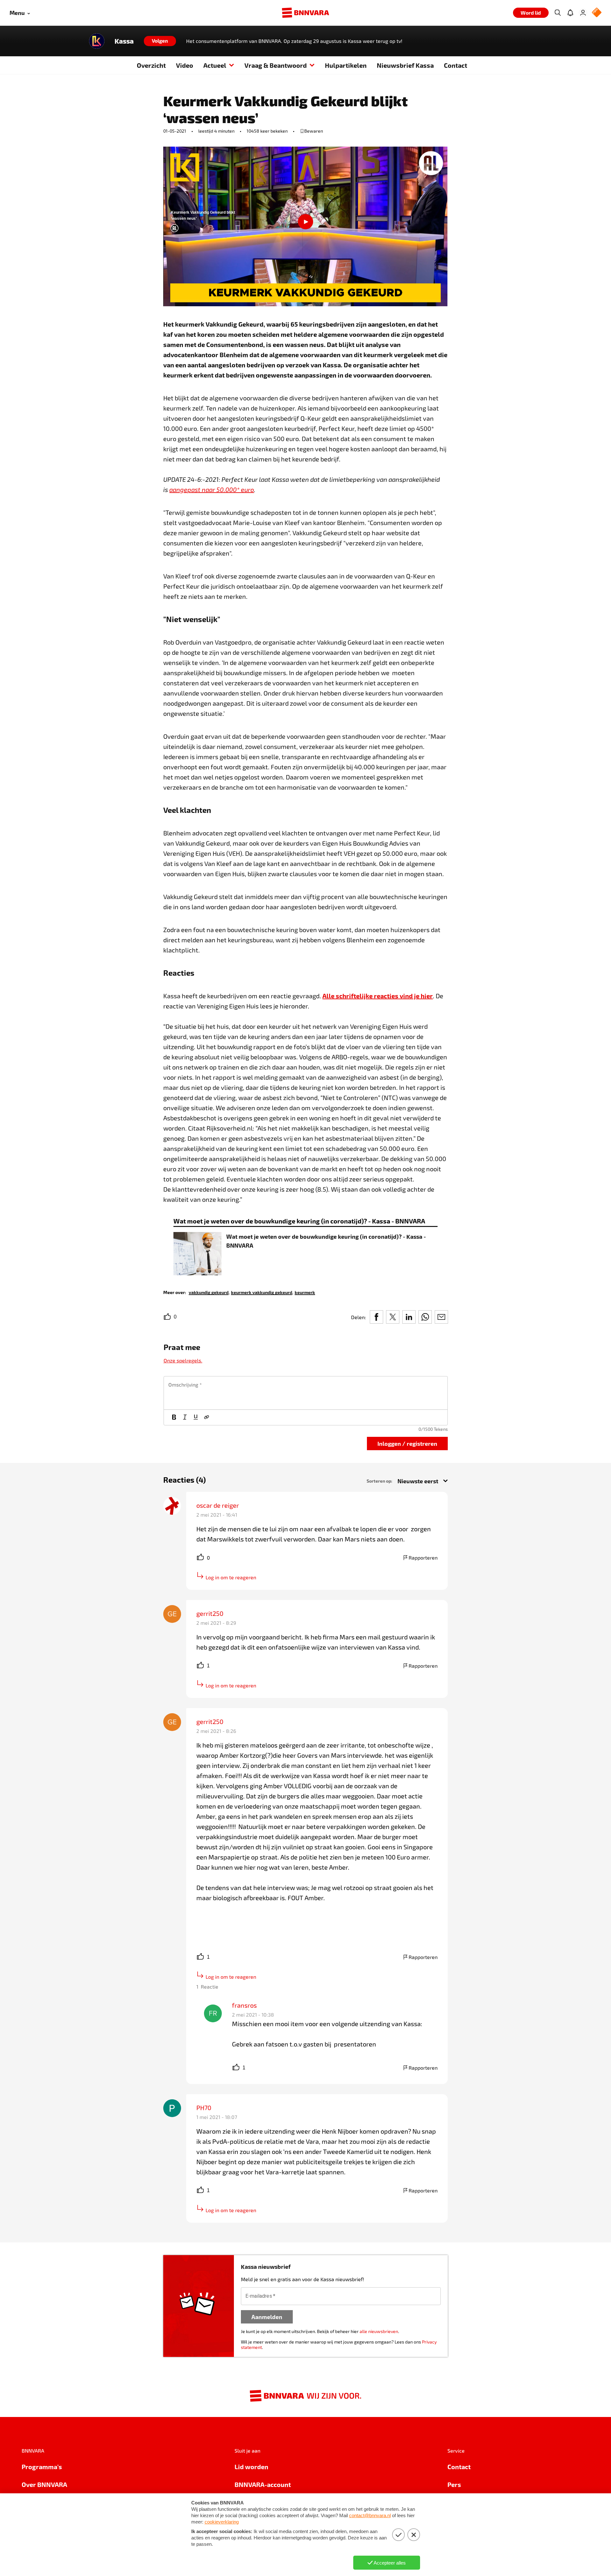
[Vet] (174, 1417)
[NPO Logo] (597, 13)
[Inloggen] (583, 13)
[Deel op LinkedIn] (409, 1317)
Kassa (124, 41)
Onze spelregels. (183, 1360)
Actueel (215, 65)
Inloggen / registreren (407, 1443)
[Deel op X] (393, 1317)
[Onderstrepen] (196, 1417)
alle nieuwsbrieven (379, 2331)
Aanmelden (267, 2317)
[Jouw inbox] (570, 13)
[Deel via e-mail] (441, 1317)
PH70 (204, 2108)
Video (185, 65)
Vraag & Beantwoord (276, 65)
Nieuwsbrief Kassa (405, 65)
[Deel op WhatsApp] (425, 1317)
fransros (244, 2005)
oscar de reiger (218, 1505)
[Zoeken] (558, 13)
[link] (209, 1292)
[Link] (207, 1417)
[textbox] (306, 1393)
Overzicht (151, 65)
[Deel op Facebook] (376, 1317)
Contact (456, 65)
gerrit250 (210, 1613)
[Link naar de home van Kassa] (97, 41)
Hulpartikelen (346, 65)
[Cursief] (185, 1417)
